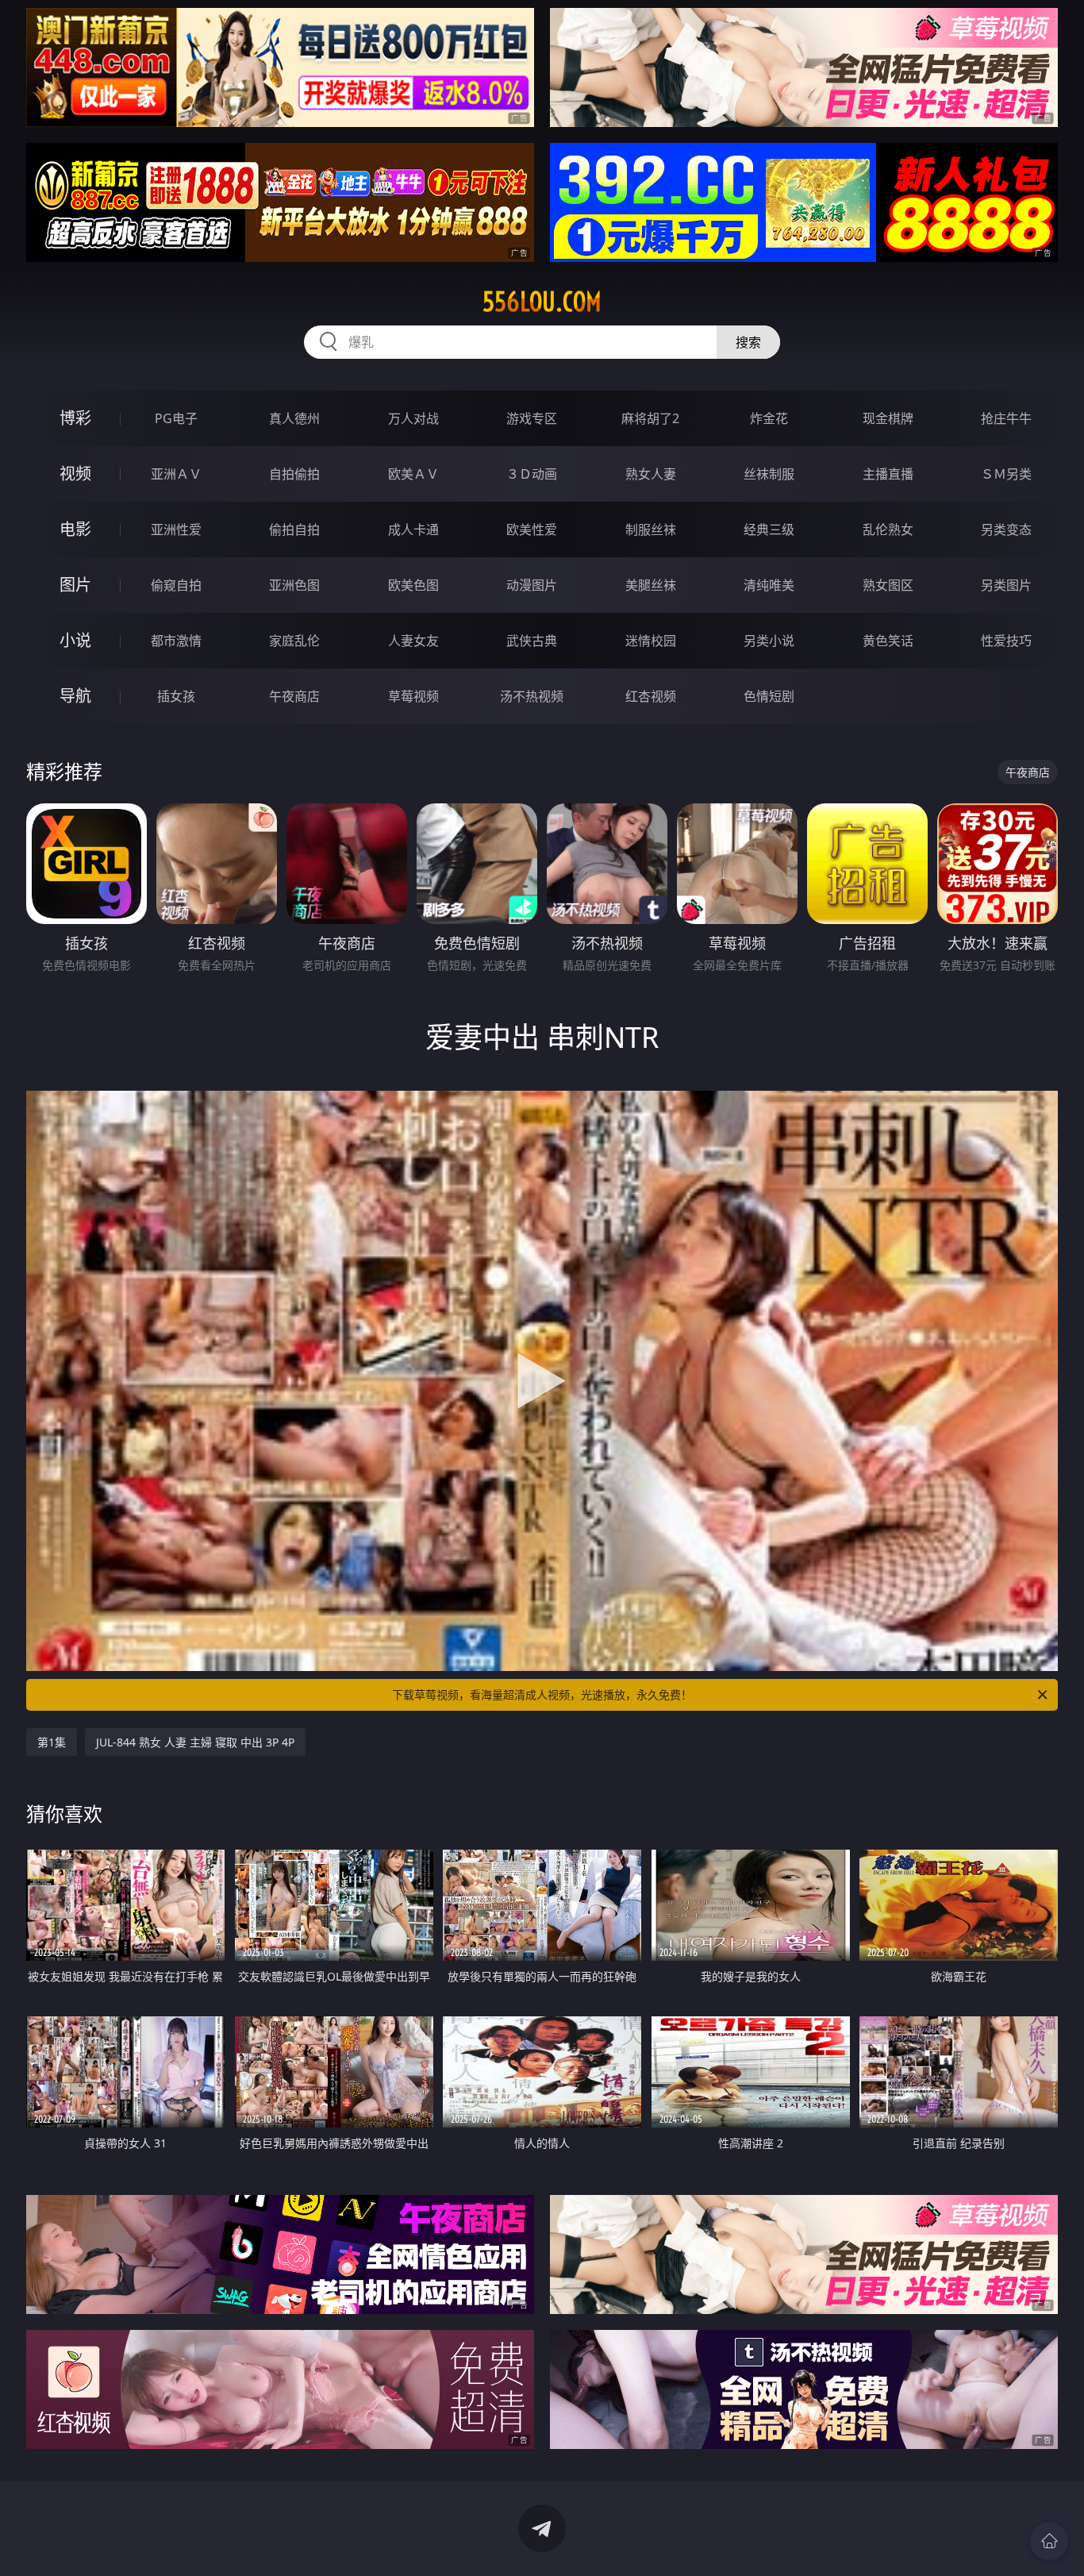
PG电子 (176, 418)
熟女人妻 (651, 474)
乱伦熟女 (888, 529)
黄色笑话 (888, 641)
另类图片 (1006, 585)
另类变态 (1006, 529)
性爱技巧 (1006, 641)
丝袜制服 (769, 474)
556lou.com (542, 302)
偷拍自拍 (294, 529)
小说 (75, 640)
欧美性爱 (532, 529)
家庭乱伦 (294, 641)
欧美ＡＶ (413, 474)
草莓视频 (413, 696)
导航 (75, 696)
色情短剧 (769, 696)
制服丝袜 (651, 529)
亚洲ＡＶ (176, 474)
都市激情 (176, 641)
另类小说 (769, 641)
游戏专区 (532, 418)
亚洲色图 (294, 585)
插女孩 (176, 696)
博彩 (75, 418)
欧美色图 (413, 585)
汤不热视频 (532, 696)
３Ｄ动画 (532, 474)
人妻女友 (413, 641)
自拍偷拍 (294, 474)
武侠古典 (532, 641)
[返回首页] (1049, 2541)
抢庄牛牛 (1006, 418)
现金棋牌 (888, 418)
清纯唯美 (769, 585)
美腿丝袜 (651, 585)
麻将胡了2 (650, 418)
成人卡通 (413, 529)
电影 (75, 529)
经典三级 (769, 529)
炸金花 (769, 418)
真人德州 (294, 418)
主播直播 (888, 474)
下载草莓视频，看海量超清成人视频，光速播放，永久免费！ (542, 1694)
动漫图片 (532, 585)
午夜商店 (294, 696)
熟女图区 (888, 585)
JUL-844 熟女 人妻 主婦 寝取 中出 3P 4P (195, 1742)
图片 (75, 585)
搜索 (748, 342)
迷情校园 (651, 641)
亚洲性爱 (176, 529)
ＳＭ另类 (1006, 474)
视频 (75, 474)
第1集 (52, 1742)
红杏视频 (651, 696)
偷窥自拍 (176, 585)
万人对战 (413, 418)
